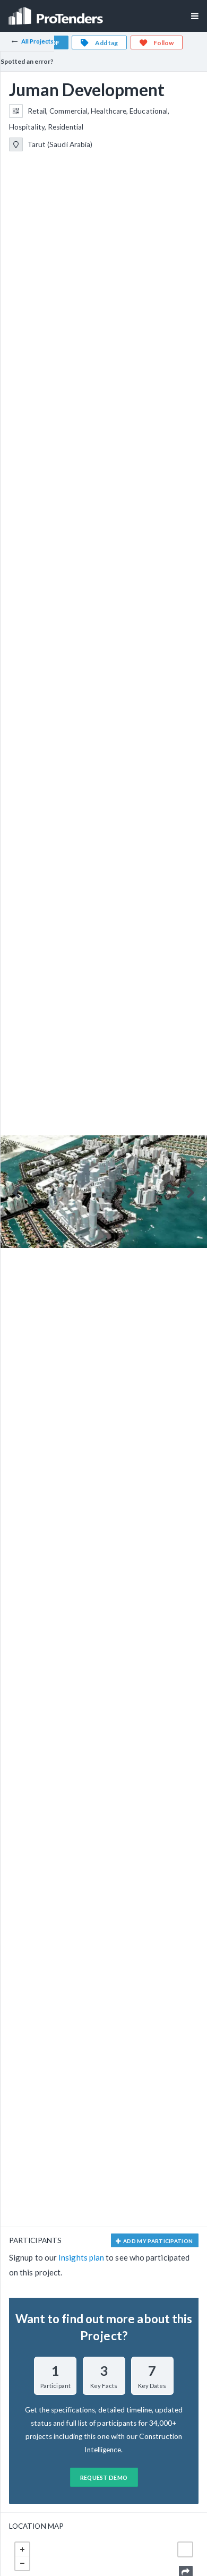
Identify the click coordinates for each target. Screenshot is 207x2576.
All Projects (38, 41)
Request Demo (104, 2477)
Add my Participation (158, 2241)
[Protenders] (57, 12)
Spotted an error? (27, 61)
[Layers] (185, 2549)
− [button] (22, 2563)
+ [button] (22, 2549)
